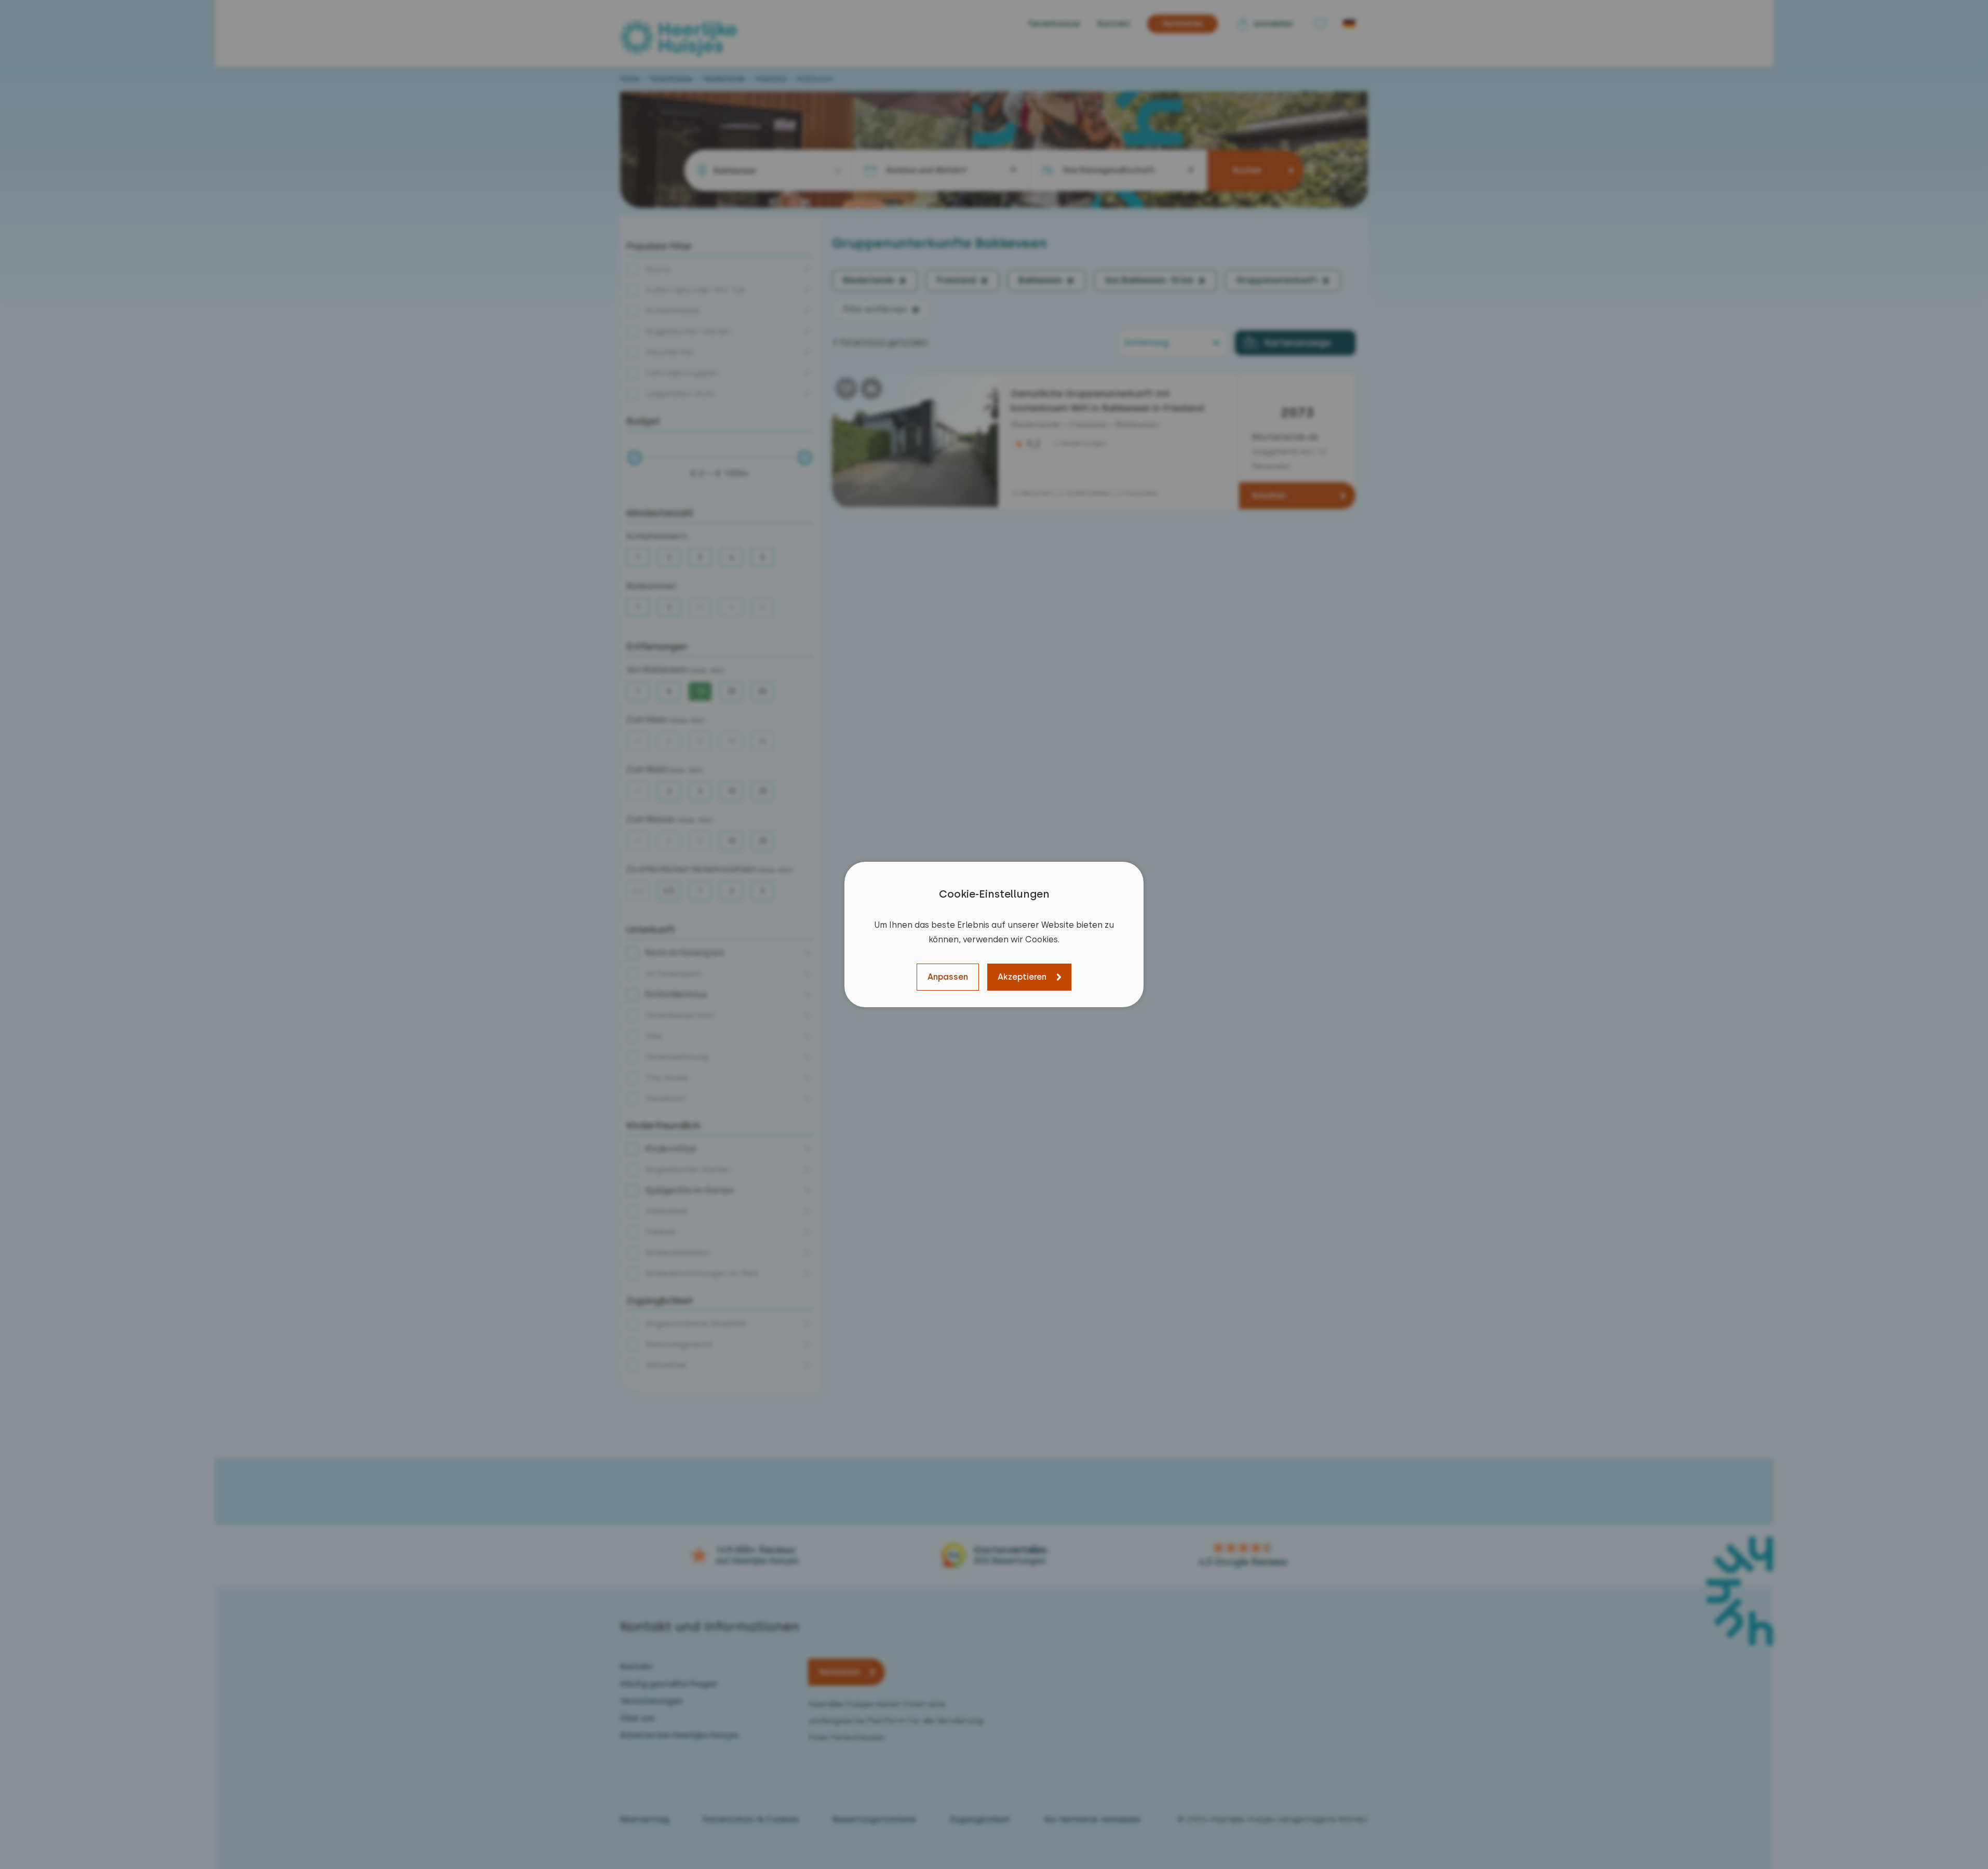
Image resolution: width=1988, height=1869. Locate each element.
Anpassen (948, 977)
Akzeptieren (1022, 977)
